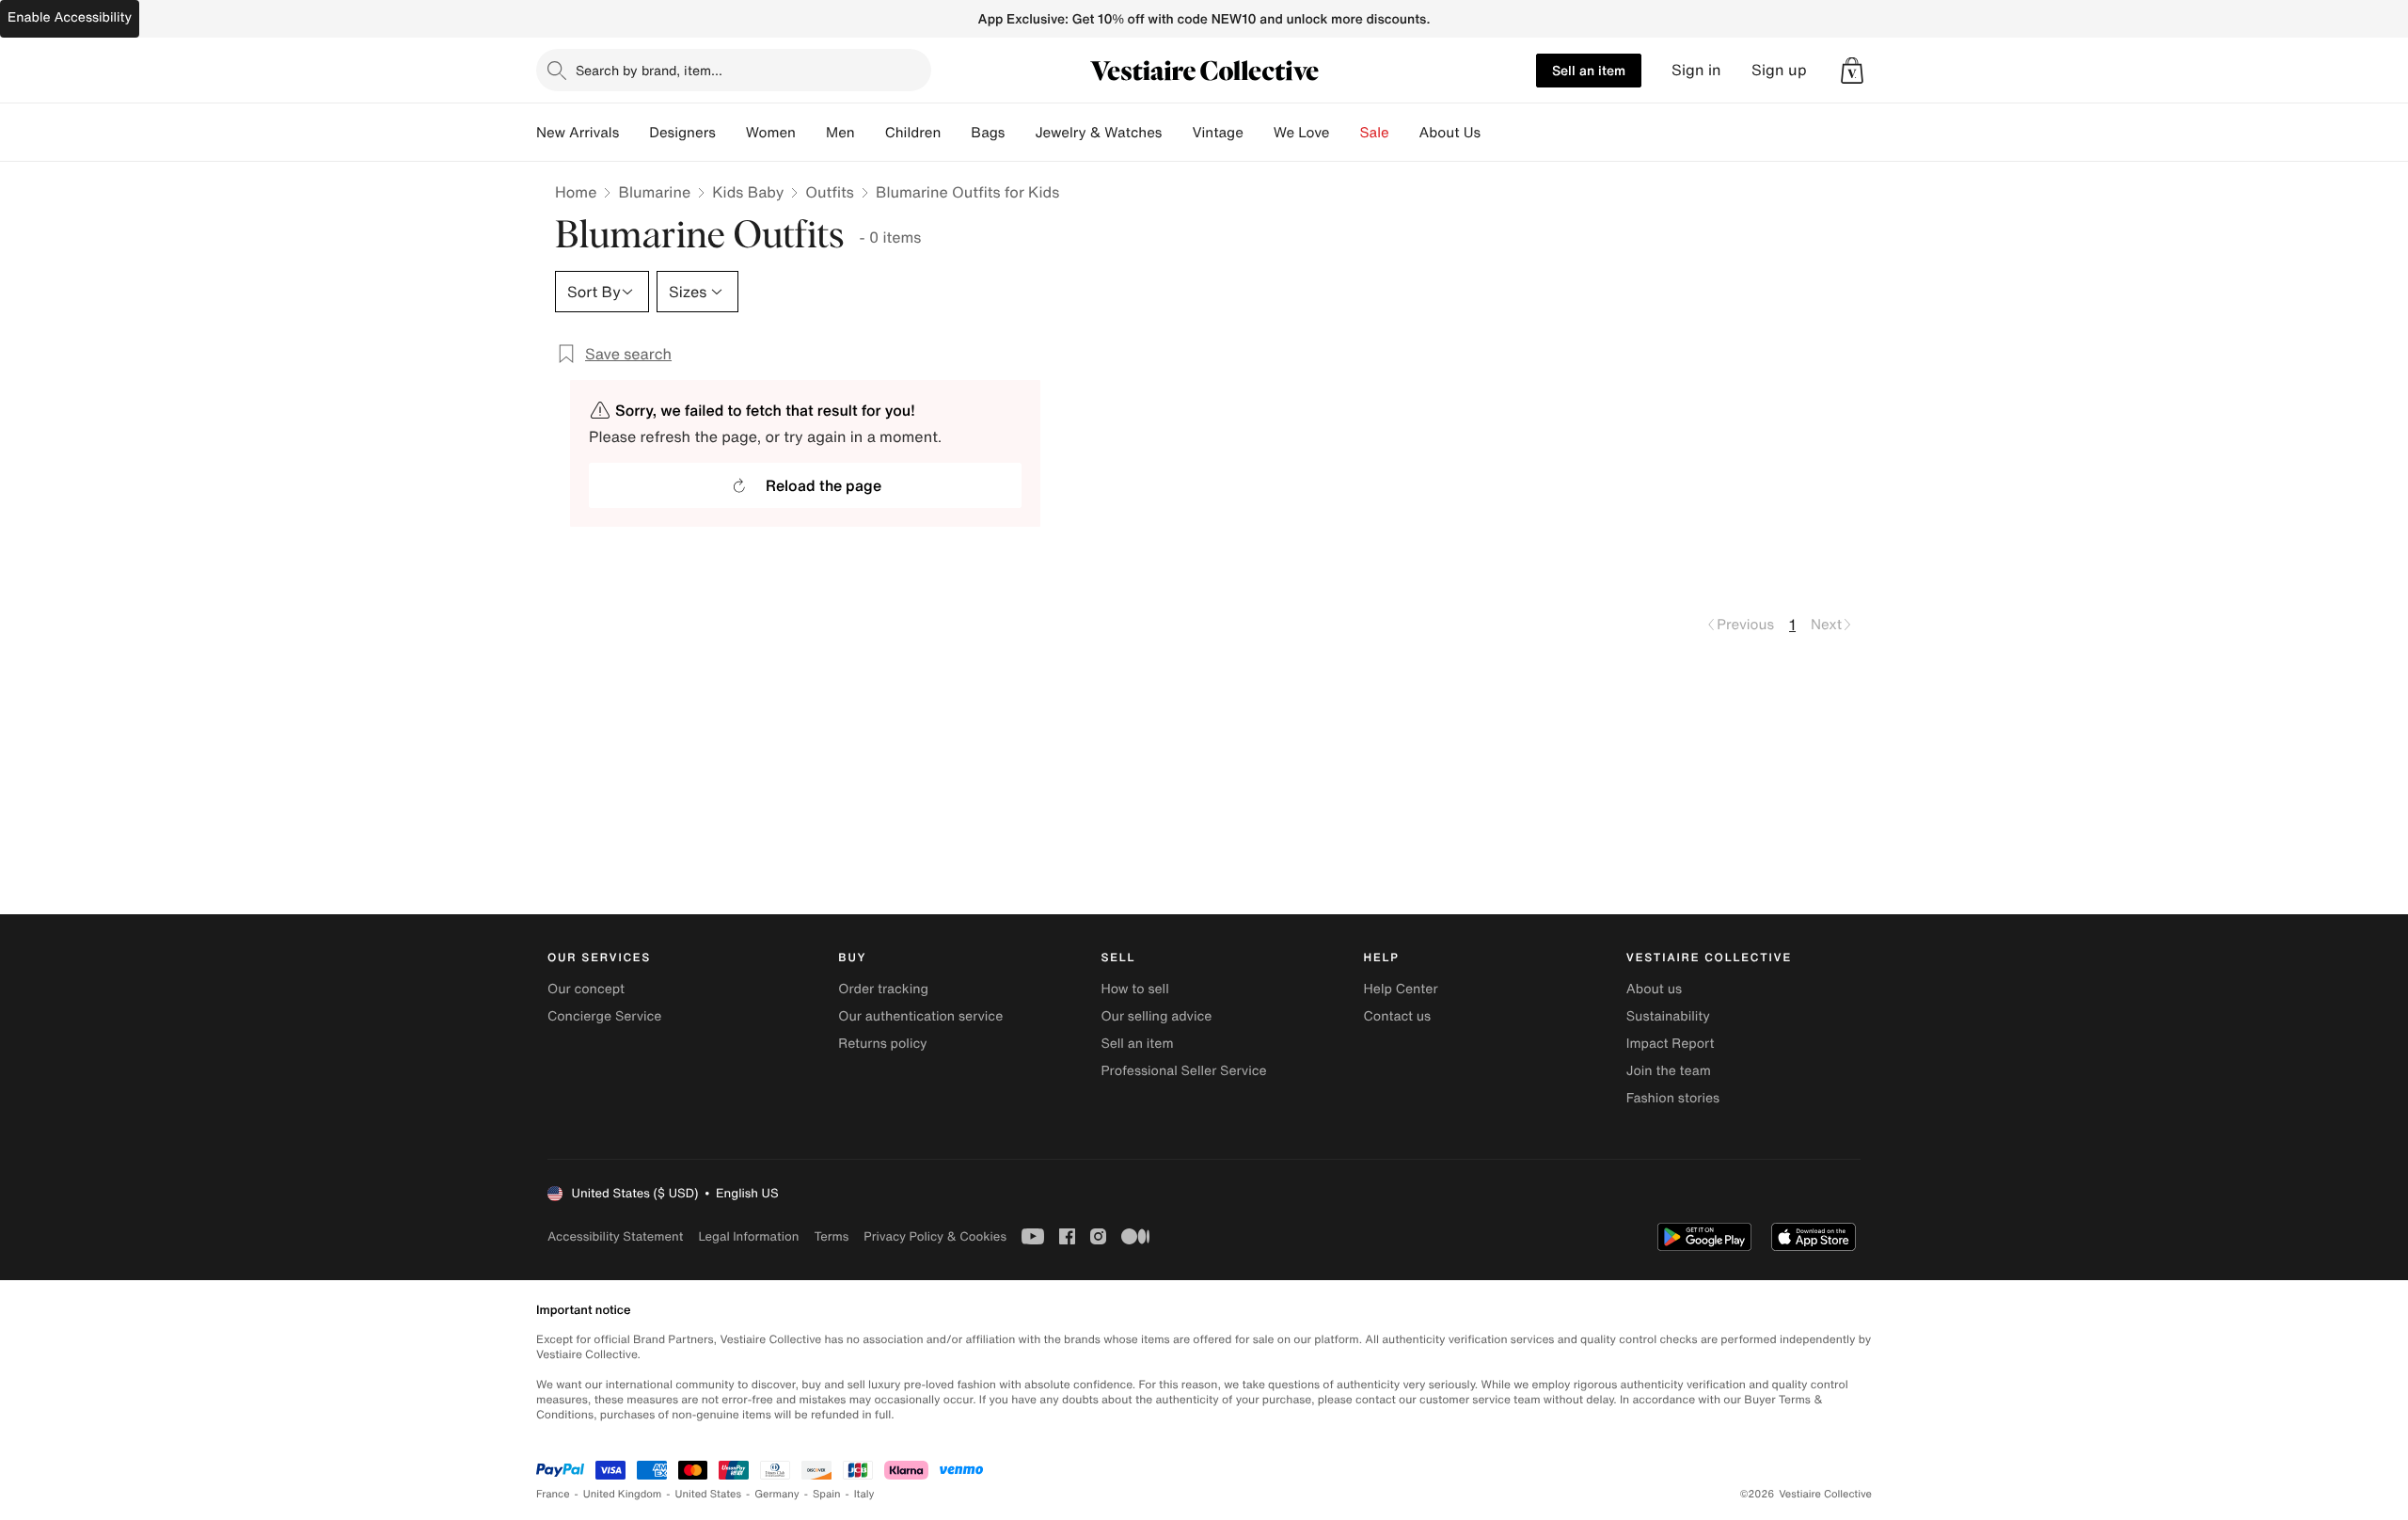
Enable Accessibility (70, 17)
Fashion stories (1673, 1098)
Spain (827, 1494)
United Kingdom (623, 1494)
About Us (1450, 133)
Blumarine (654, 192)
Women (771, 133)
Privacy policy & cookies (935, 1236)
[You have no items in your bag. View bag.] (1852, 71)
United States (709, 1494)
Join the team (1669, 1071)
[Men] (870, 133)
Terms (831, 1236)
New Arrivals (578, 133)
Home (576, 192)
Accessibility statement (615, 1236)
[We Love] (1345, 133)
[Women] (811, 133)
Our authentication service (920, 1016)
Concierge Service (604, 1016)
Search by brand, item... (649, 70)
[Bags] (1020, 133)
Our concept (586, 989)
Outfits (830, 192)
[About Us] (1496, 133)
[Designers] (731, 133)
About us (1654, 989)
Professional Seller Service (1183, 1071)
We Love (1302, 133)
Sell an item (1589, 70)
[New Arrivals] (634, 133)
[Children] (956, 133)
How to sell (1134, 989)
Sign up (1779, 70)
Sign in (1696, 70)
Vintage (1217, 133)
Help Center (1401, 989)
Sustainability (1668, 1016)
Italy (864, 1494)
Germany (777, 1494)
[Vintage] (1259, 133)
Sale (1375, 133)
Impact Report (1671, 1044)
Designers (682, 133)
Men (840, 133)
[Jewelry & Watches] (1177, 133)
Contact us (1398, 1016)
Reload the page (824, 485)
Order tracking (883, 989)
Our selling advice (1156, 1016)
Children (913, 133)
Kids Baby (748, 192)
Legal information (748, 1236)
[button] (1852, 71)
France (553, 1494)
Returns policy (882, 1044)
